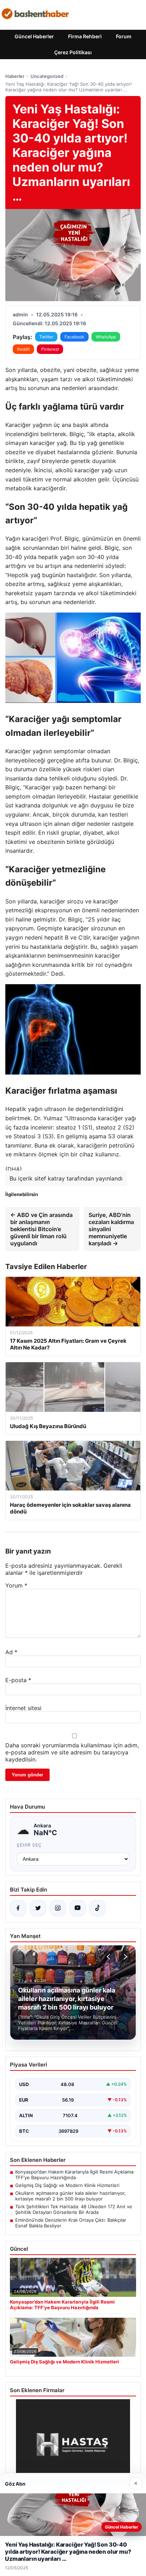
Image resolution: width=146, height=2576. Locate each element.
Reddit (23, 349)
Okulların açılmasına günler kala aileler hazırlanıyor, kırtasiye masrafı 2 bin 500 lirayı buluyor (71, 2196)
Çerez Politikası (73, 52)
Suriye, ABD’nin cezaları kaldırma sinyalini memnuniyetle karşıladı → (111, 1229)
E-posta (18, 1680)
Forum (124, 36)
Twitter (46, 337)
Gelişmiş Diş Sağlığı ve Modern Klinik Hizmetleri (67, 2185)
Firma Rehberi (85, 36)
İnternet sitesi (23, 1708)
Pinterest (50, 349)
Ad (11, 1652)
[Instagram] (58, 1908)
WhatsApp (106, 337)
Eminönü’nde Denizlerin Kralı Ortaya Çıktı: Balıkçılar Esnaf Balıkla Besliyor (71, 2223)
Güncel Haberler (34, 36)
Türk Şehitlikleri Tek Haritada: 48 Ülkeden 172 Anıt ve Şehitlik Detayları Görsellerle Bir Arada (74, 2209)
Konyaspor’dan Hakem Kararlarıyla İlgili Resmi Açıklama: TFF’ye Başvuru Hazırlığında (75, 2175)
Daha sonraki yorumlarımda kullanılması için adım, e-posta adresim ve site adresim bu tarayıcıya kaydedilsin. (72, 1752)
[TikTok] (97, 1908)
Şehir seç (29, 1845)
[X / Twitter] (38, 1908)
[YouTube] (78, 1908)
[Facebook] (18, 1908)
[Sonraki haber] (124, 1957)
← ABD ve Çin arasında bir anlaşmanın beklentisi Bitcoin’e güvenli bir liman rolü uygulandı (41, 1229)
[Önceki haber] (109, 1957)
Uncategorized (47, 76)
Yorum (16, 1585)
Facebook (74, 337)
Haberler (15, 76)
